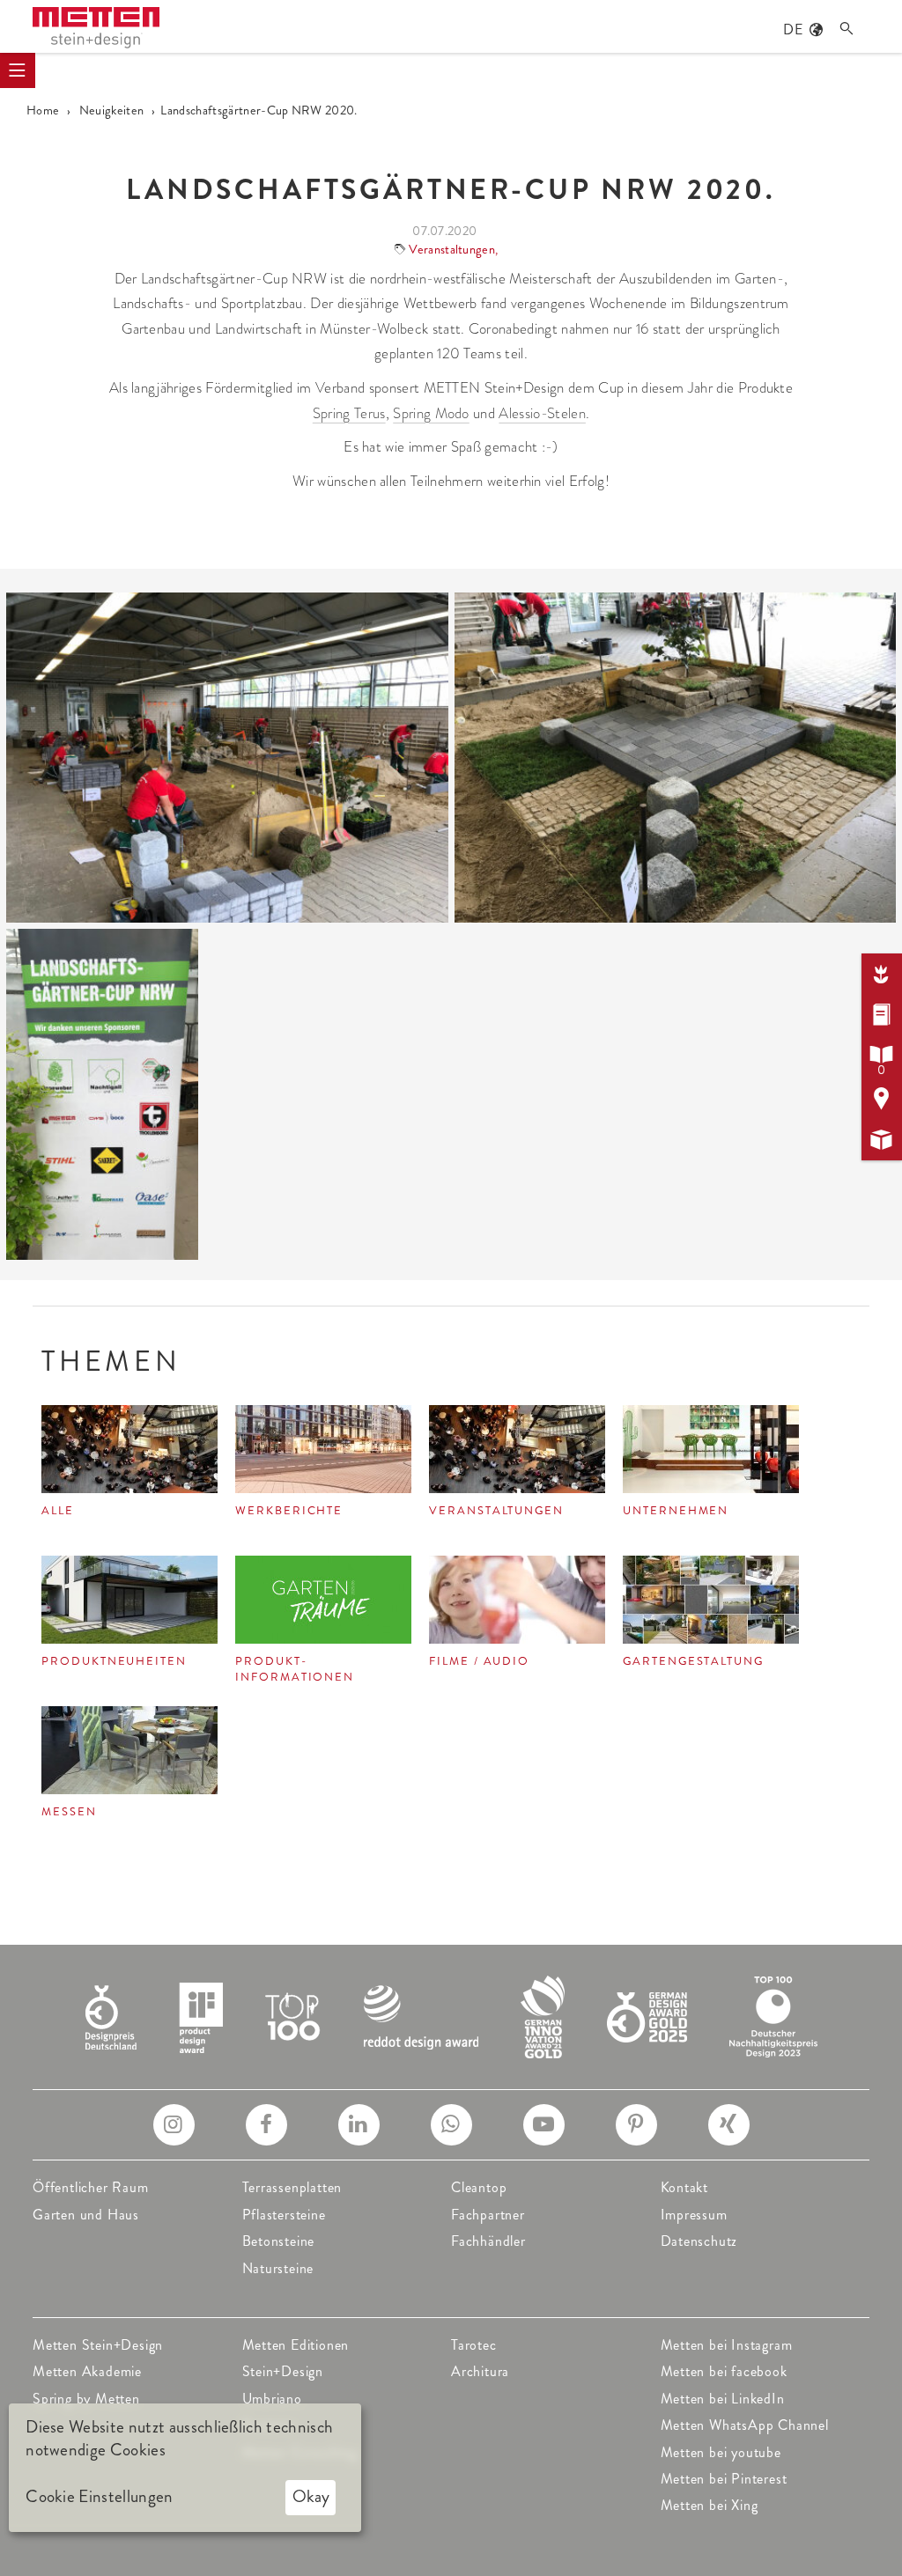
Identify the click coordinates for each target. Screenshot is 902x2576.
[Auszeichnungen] (451, 2015)
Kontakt (685, 2187)
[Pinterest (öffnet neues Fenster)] (636, 2125)
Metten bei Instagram (727, 2345)
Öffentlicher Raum (91, 2187)
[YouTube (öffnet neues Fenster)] (544, 2125)
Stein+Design (283, 2371)
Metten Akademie (87, 2371)
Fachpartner (488, 2215)
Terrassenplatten (292, 2187)
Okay (311, 2496)
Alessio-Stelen (542, 413)
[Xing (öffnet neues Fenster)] (729, 2125)
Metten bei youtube (721, 2452)
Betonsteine (279, 2241)
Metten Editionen (296, 2345)
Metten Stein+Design (98, 2345)
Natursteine (278, 2268)
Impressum (694, 2215)
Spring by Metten (86, 2399)
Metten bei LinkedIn (723, 2399)
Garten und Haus (86, 2215)
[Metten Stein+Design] (96, 28)
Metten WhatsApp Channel (745, 2425)
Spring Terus (349, 413)
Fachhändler (488, 2241)
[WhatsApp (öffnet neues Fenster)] (451, 2125)
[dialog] (185, 2468)
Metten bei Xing (710, 2505)
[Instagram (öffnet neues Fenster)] (174, 2125)
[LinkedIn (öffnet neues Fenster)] (359, 2125)
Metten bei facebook (724, 2371)
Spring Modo (431, 413)
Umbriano (272, 2399)
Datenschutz (699, 2241)
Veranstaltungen (452, 249)
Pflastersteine (284, 2215)
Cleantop (479, 2187)
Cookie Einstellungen (99, 2497)
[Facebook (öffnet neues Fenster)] (266, 2125)
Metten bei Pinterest (724, 2479)
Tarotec (474, 2345)
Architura (480, 2371)
